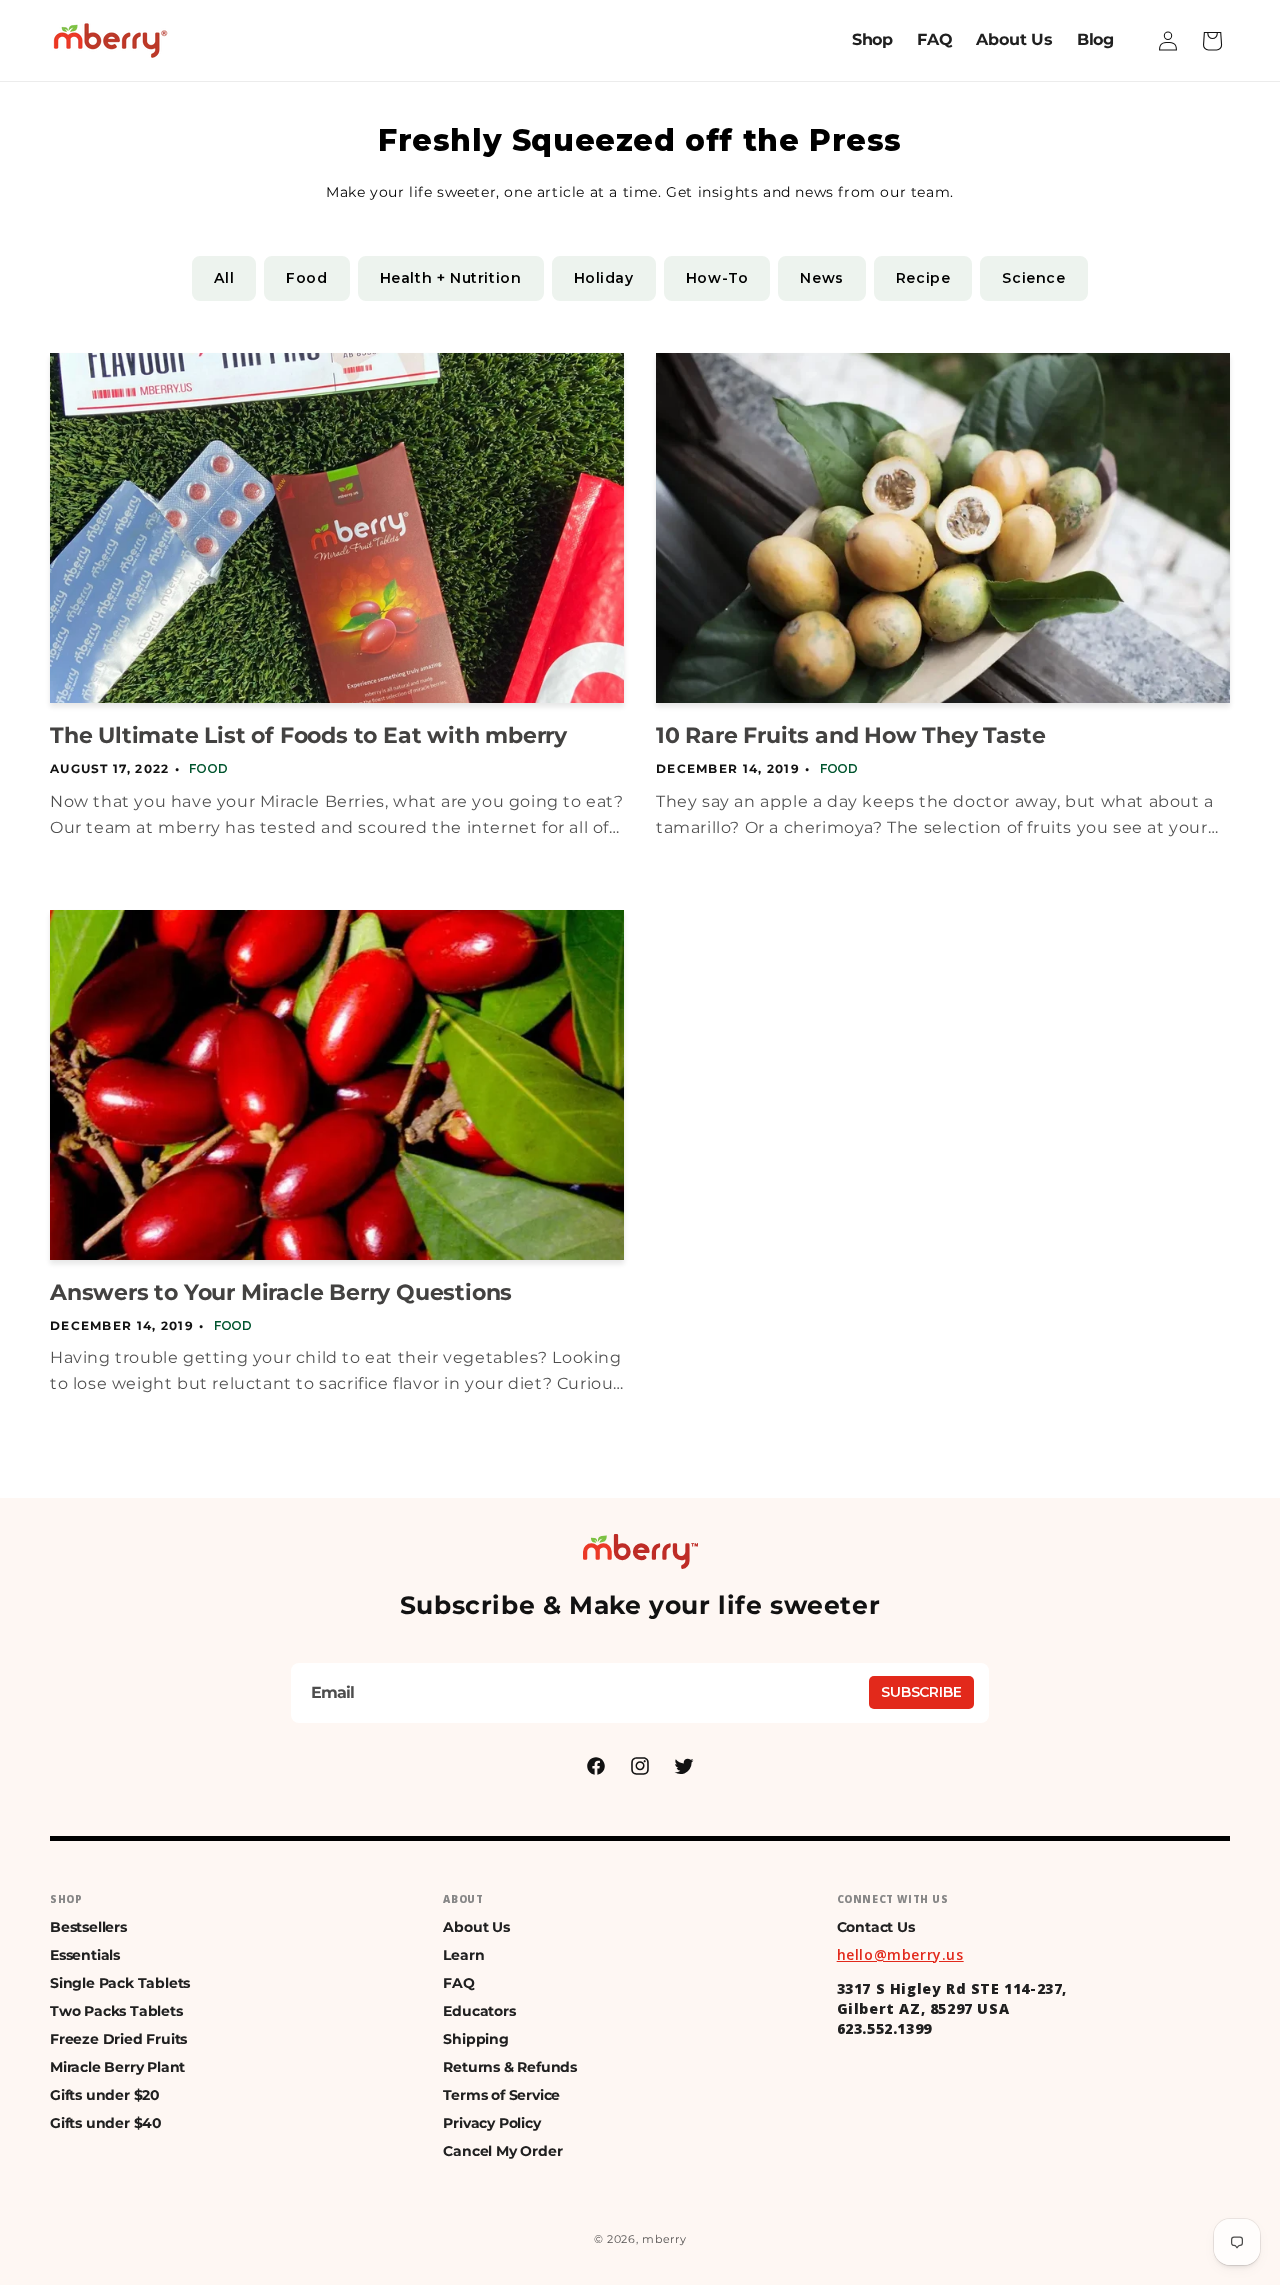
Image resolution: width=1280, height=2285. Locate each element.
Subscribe (921, 1692)
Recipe (923, 278)
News (821, 278)
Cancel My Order (502, 2151)
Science (1033, 278)
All (224, 278)
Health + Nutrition (451, 278)
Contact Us (876, 1927)
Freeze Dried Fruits (118, 2039)
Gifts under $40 (106, 2123)
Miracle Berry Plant (117, 2067)
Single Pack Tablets (120, 1983)
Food (306, 278)
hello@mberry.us (900, 1954)
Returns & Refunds (510, 2067)
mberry (664, 2239)
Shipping (475, 2039)
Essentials (85, 1955)
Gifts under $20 (105, 2095)
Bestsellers (88, 1927)
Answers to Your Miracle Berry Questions (281, 1292)
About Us (476, 1927)
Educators (479, 2011)
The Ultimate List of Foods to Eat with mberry (308, 735)
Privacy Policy (491, 2123)
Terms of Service (501, 2095)
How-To (717, 278)
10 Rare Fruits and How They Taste (850, 735)
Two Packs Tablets (116, 2011)
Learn (463, 1955)
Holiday (604, 278)
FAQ (458, 1983)
